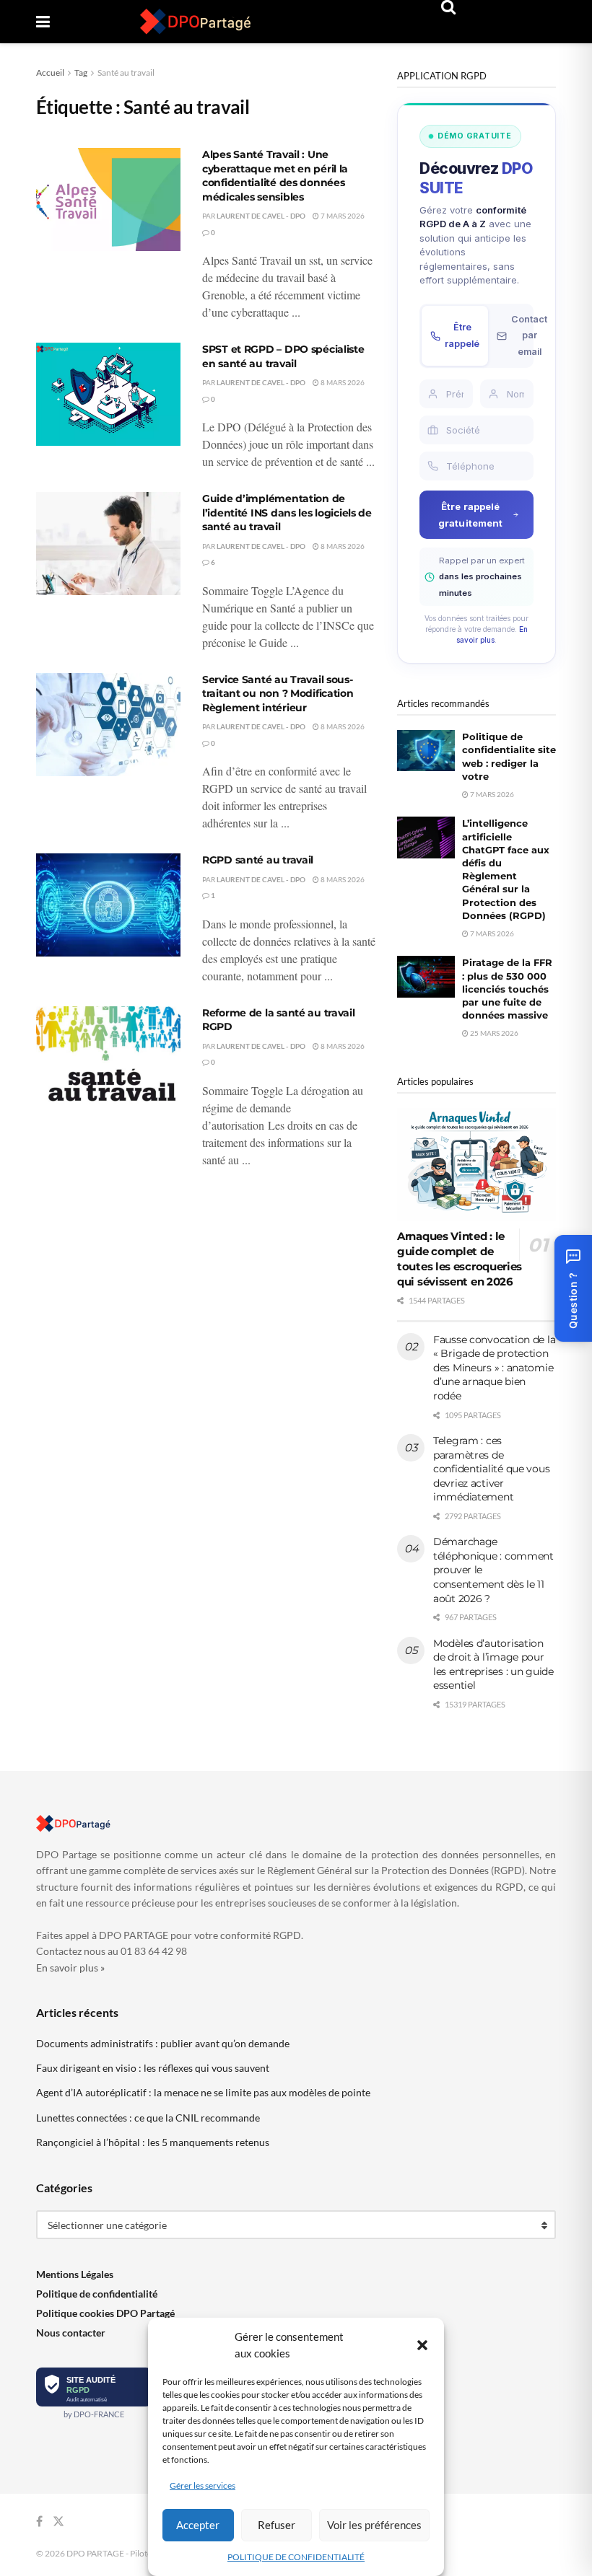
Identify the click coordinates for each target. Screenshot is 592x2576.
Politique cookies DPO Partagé (105, 2313)
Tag (81, 72)
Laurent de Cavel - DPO (261, 216)
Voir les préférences (374, 2525)
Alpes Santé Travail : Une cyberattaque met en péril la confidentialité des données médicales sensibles (275, 176)
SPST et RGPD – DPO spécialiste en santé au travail (283, 356)
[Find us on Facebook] (39, 2522)
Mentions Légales (75, 2274)
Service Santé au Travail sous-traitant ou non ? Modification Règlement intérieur (278, 694)
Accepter (198, 2525)
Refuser (277, 2525)
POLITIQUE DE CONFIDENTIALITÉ (296, 2557)
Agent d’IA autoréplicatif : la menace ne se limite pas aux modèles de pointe (203, 2092)
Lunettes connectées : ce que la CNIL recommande (148, 2118)
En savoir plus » (70, 1968)
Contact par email (529, 335)
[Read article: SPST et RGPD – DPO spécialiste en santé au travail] (108, 394)
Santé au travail (126, 72)
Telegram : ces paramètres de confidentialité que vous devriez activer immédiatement (491, 1469)
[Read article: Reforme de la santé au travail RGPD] (108, 1058)
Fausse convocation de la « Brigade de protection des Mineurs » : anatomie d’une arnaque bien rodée (494, 1368)
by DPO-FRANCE (94, 2414)
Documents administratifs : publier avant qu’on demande (163, 2043)
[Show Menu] (43, 22)
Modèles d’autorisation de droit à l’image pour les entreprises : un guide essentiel (493, 1665)
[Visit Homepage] (196, 22)
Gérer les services (203, 2485)
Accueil (50, 72)
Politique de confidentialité (97, 2294)
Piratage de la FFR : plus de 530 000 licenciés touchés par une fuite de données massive (507, 989)
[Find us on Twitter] (58, 2522)
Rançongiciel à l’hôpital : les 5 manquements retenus (153, 2142)
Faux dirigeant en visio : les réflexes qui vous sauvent (153, 2068)
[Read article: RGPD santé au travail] (108, 905)
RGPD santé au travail (258, 860)
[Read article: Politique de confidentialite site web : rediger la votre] (426, 751)
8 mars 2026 (342, 382)
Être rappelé (462, 335)
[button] (422, 2345)
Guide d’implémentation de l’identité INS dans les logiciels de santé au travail (287, 513)
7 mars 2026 (342, 216)
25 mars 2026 (493, 1033)
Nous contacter (71, 2333)
